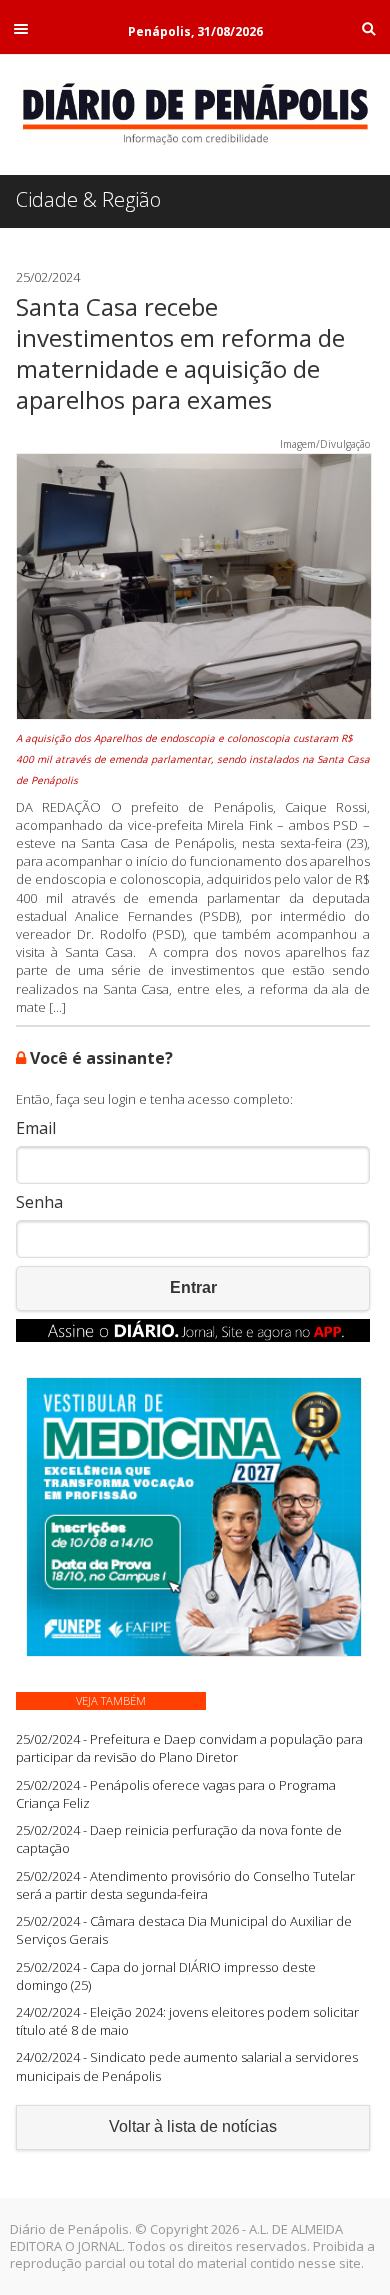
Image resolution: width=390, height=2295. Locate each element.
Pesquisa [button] (369, 29)
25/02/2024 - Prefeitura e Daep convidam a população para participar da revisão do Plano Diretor (189, 1748)
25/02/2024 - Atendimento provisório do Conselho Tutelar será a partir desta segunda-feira (185, 1885)
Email (36, 1128)
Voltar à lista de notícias (193, 2126)
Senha (39, 1202)
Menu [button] (21, 29)
